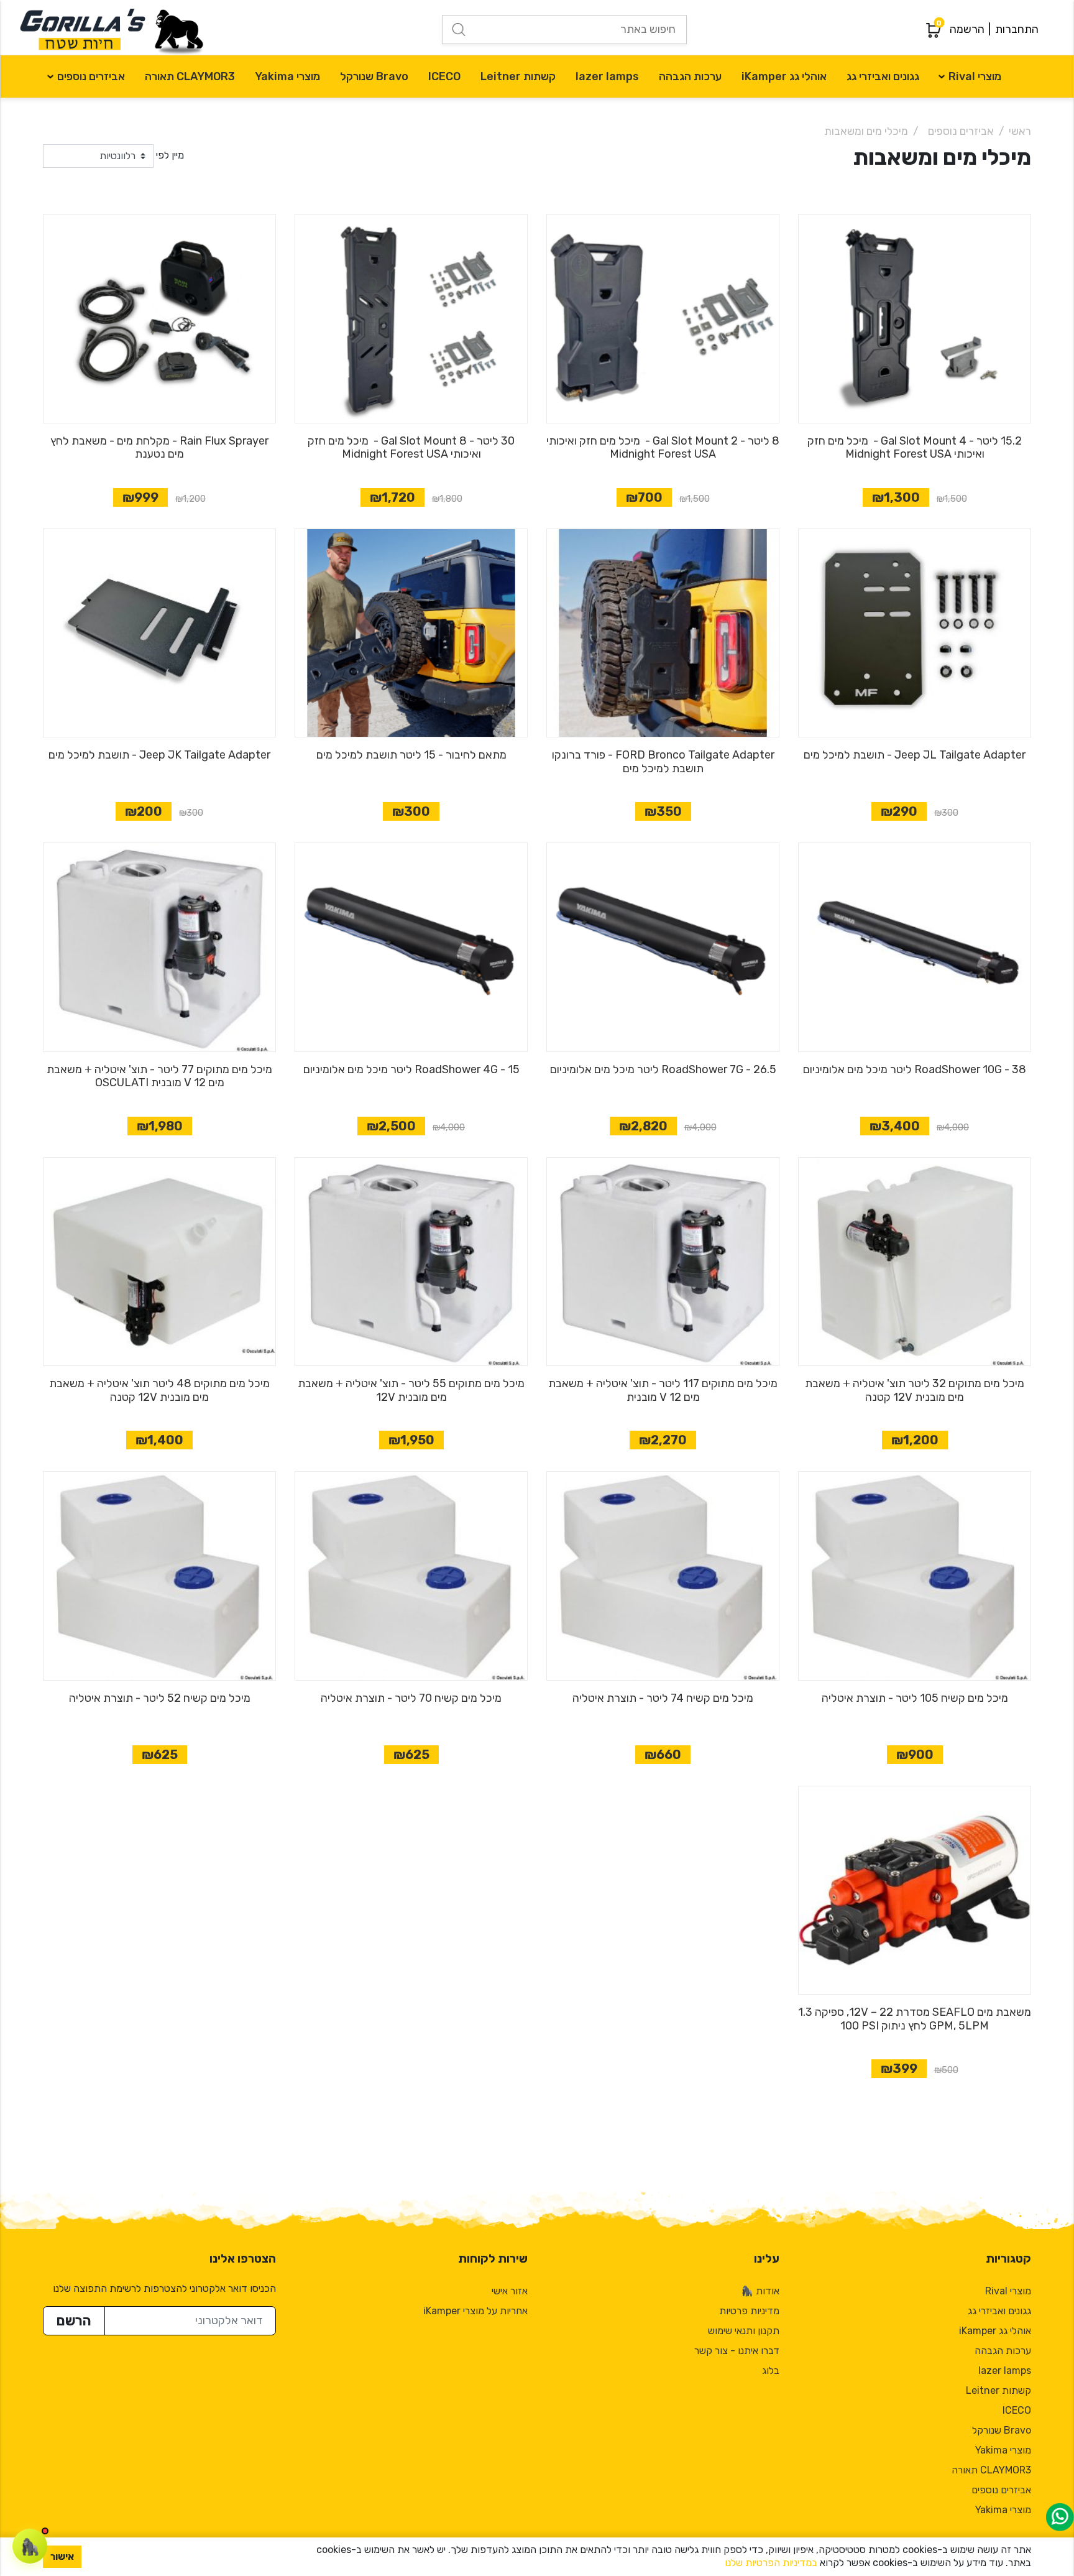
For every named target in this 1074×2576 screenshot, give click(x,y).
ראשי (1020, 131)
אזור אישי (510, 2291)
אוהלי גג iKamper (784, 76)
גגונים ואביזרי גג (883, 76)
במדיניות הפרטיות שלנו (771, 2563)
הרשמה (967, 29)
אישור (62, 2556)
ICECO (444, 76)
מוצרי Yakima (287, 76)
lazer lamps (607, 76)
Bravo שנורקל (374, 76)
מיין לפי (170, 155)
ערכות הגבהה (690, 76)
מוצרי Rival (975, 76)
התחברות (1017, 29)
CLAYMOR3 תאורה (190, 76)
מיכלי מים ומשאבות (866, 131)
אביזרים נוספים (91, 76)
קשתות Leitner (518, 76)
